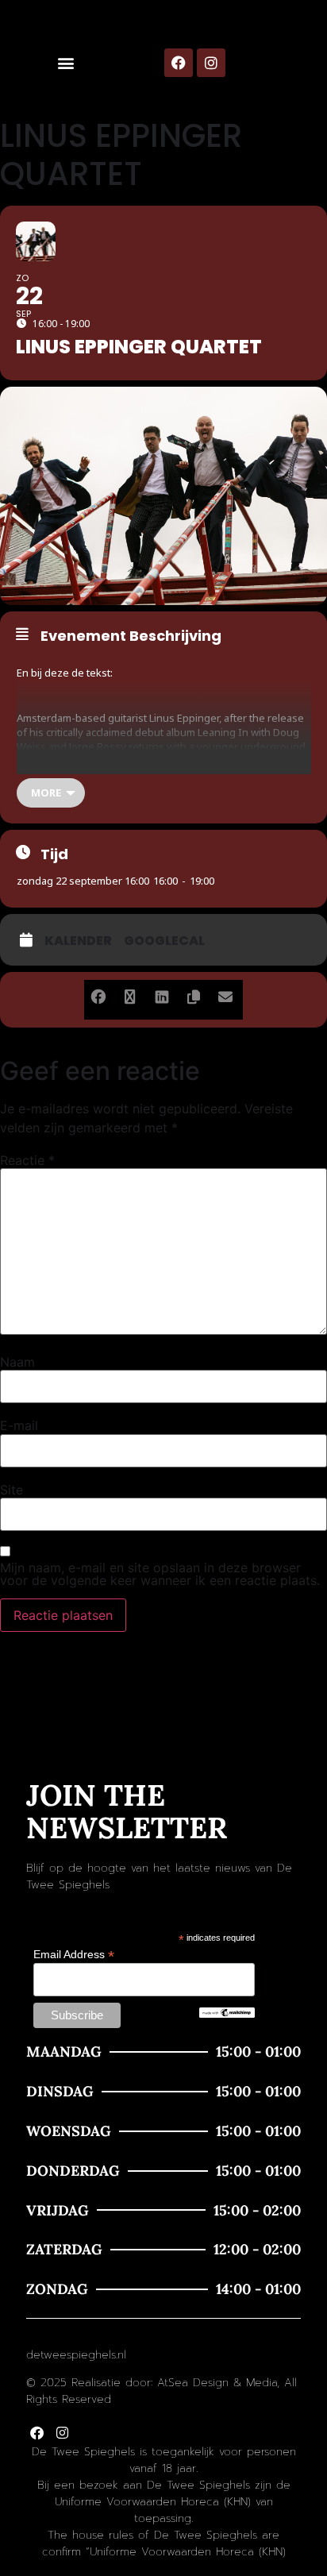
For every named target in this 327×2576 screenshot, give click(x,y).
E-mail (19, 1425)
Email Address (74, 1954)
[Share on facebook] (98, 994)
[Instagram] (211, 63)
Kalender (78, 941)
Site (12, 1490)
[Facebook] (179, 63)
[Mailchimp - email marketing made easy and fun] (227, 2014)
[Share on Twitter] (130, 994)
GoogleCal (164, 941)
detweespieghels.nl (76, 2355)
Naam (17, 1362)
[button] (66, 63)
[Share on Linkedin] (162, 994)
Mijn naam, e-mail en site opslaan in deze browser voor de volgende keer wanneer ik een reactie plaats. (160, 1574)
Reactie (27, 1160)
